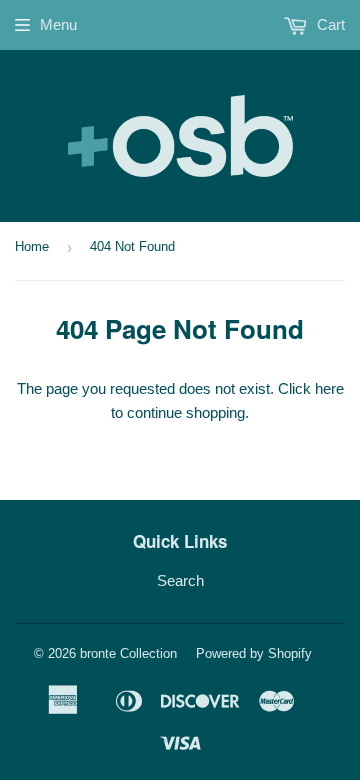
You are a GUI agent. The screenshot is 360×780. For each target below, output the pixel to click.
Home (32, 246)
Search (180, 580)
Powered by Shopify (254, 653)
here (329, 388)
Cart (329, 24)
